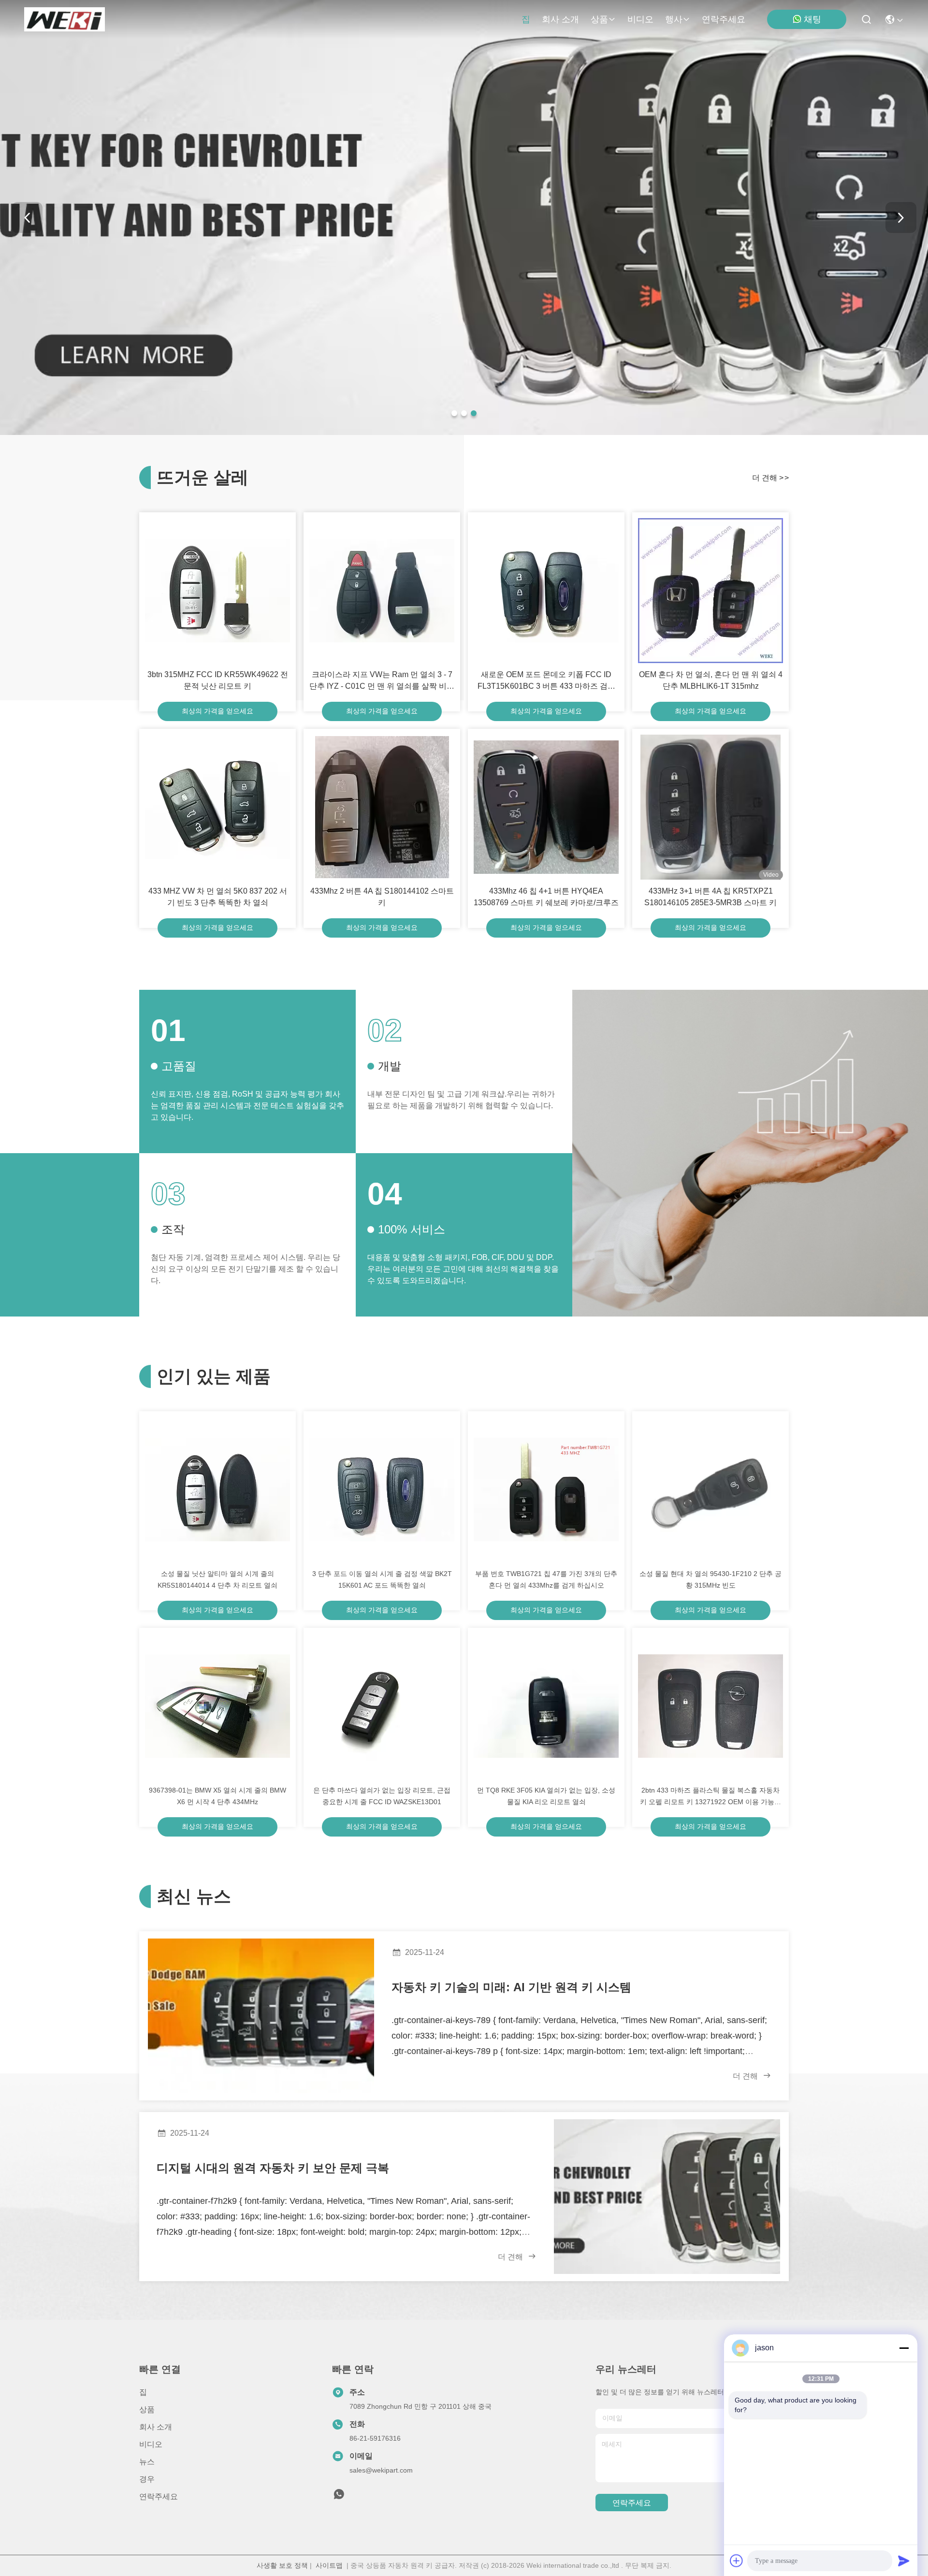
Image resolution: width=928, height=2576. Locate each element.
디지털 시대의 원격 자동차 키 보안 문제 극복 (273, 2168)
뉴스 (147, 2462)
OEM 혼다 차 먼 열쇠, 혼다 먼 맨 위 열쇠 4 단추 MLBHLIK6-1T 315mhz (711, 680)
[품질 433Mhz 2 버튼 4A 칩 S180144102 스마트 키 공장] (382, 807)
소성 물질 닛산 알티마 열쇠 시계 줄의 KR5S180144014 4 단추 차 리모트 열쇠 (217, 1579)
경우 (147, 2479)
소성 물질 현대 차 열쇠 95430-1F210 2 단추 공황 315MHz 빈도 (710, 1579)
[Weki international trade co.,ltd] (65, 19)
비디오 (640, 19)
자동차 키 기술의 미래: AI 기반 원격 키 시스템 (511, 1987)
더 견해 (770, 478)
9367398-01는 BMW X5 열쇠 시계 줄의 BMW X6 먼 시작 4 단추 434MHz (217, 1796)
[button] (454, 413)
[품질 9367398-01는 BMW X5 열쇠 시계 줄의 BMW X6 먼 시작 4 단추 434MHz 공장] (217, 1706)
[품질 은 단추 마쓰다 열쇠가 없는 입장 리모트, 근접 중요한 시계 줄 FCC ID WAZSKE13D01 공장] (382, 1706)
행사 (674, 19)
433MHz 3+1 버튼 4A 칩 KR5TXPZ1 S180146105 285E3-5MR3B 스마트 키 (710, 897)
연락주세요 (724, 19)
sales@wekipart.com (381, 2470)
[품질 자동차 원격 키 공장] (464, 433)
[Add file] (737, 2561)
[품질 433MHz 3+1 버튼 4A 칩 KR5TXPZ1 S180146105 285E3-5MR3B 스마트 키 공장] (710, 807)
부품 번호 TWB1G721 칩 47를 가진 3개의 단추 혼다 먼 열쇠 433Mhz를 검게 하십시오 (546, 1579)
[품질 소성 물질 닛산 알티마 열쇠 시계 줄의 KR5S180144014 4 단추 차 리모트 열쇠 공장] (217, 1490)
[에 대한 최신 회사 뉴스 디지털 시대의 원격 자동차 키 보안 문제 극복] (667, 2197)
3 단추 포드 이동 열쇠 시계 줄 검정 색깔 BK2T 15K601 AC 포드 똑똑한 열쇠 (382, 1579)
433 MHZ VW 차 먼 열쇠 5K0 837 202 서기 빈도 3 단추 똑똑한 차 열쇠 (218, 897)
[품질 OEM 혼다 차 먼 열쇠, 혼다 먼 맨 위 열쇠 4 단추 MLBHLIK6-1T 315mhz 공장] (710, 591)
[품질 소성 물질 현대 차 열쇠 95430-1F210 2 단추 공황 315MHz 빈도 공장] (710, 1490)
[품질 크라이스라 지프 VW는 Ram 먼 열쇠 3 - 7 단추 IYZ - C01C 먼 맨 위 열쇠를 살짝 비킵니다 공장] (382, 591)
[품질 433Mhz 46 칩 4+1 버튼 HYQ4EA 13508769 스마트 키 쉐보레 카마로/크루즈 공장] (546, 807)
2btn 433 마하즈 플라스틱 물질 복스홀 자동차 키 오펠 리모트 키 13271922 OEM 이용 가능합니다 (710, 1797)
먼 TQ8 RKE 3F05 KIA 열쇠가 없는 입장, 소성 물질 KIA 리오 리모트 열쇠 (546, 1796)
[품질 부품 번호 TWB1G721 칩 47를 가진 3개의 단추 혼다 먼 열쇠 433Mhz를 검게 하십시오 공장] (546, 1490)
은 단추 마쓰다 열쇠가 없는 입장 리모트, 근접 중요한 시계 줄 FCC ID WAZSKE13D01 (382, 1796)
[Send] (904, 2561)
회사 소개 (560, 19)
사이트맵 (329, 2565)
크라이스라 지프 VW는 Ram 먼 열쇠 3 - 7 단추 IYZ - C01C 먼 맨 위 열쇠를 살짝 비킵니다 (382, 681)
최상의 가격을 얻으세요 (217, 711)
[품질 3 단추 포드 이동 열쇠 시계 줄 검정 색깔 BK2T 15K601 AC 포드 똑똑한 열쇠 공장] (382, 1490)
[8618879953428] (339, 2497)
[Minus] (904, 2348)
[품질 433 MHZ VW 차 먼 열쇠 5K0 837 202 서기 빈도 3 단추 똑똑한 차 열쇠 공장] (217, 807)
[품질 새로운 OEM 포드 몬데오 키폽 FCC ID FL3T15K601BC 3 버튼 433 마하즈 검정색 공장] (546, 591)
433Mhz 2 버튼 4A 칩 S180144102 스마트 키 (382, 897)
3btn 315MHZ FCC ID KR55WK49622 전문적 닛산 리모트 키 (218, 680)
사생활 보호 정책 (282, 2565)
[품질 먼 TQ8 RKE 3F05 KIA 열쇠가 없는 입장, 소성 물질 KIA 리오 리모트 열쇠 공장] (546, 1706)
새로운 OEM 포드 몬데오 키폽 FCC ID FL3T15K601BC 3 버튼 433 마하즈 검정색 (546, 681)
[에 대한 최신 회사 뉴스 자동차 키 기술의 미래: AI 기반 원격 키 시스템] (261, 2016)
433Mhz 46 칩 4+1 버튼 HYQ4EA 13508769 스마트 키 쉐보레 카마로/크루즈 (546, 897)
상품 (599, 19)
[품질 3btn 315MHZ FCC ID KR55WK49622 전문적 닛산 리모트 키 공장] (217, 591)
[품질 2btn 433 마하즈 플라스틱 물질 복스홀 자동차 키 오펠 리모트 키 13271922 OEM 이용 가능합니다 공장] (710, 1706)
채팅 (812, 19)
